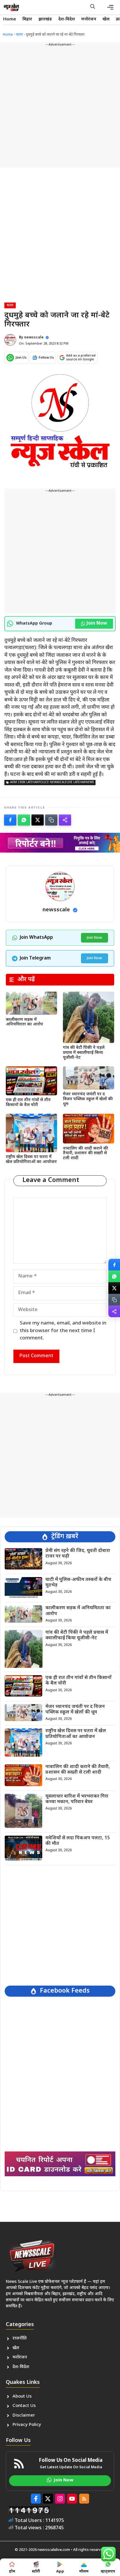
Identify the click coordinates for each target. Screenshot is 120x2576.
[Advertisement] (60, 107)
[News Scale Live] (11, 7)
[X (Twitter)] (38, 820)
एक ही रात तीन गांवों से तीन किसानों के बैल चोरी (28, 1103)
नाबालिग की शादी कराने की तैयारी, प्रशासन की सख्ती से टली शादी (85, 1154)
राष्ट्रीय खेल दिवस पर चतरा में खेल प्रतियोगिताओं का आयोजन (31, 1160)
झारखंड (45, 19)
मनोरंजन (89, 19)
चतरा (19, 35)
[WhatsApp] (24, 820)
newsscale (34, 338)
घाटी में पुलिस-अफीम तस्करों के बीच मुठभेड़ (78, 1583)
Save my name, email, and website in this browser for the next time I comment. (63, 1331)
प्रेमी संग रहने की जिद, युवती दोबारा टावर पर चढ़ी (78, 1554)
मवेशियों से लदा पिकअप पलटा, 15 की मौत (78, 1841)
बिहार (27, 19)
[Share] (65, 820)
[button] (93, 7)
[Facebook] (10, 820)
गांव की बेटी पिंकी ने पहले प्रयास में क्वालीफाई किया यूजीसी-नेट (84, 1053)
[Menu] (110, 7)
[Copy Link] (51, 820)
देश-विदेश (67, 19)
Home (10, 19)
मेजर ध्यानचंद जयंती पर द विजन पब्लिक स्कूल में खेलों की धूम (88, 1099)
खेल (106, 19)
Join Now (97, 624)
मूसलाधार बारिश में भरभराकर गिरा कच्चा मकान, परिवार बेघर (77, 1799)
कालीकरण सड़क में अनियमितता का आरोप (24, 1022)
